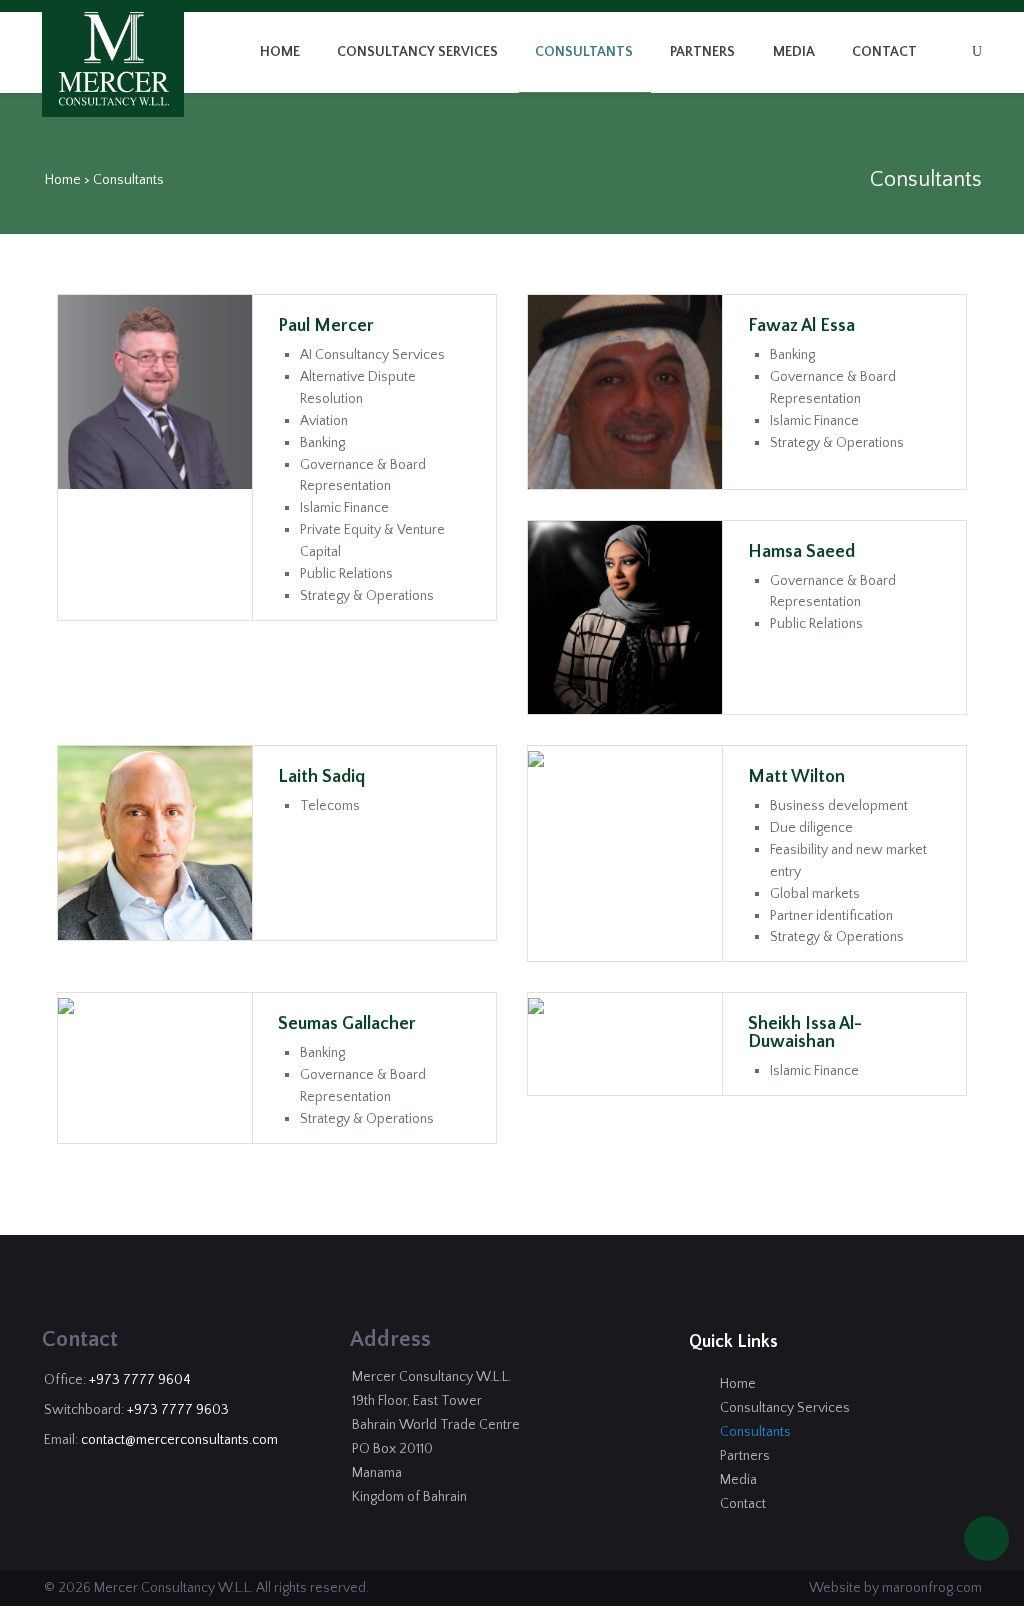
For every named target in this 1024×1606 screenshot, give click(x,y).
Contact (884, 52)
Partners (702, 52)
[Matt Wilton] (536, 758)
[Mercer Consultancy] (114, 59)
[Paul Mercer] (155, 391)
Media (794, 52)
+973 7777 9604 (140, 1380)
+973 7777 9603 (178, 1410)
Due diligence (811, 828)
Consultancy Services (417, 52)
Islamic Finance (344, 508)
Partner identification (831, 916)
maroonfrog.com (932, 1588)
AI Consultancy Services (372, 355)
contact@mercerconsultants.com (179, 1440)
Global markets (815, 894)
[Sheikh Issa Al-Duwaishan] (536, 1005)
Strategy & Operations (367, 596)
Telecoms (330, 806)
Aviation (324, 421)
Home (280, 52)
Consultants (584, 52)
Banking (322, 443)
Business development (839, 806)
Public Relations (346, 574)
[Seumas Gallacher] (66, 1005)
